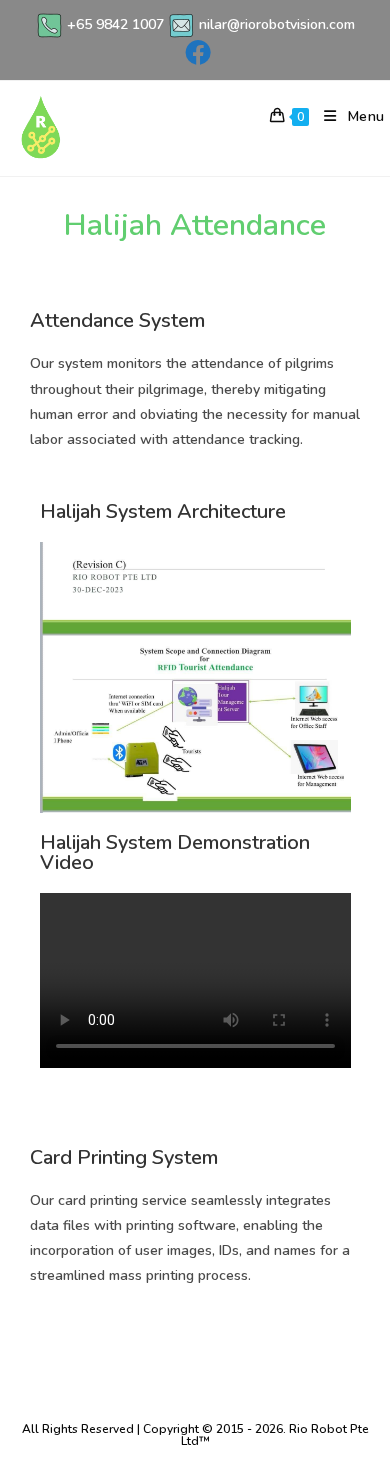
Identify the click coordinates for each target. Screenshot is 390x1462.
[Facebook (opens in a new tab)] (195, 52)
